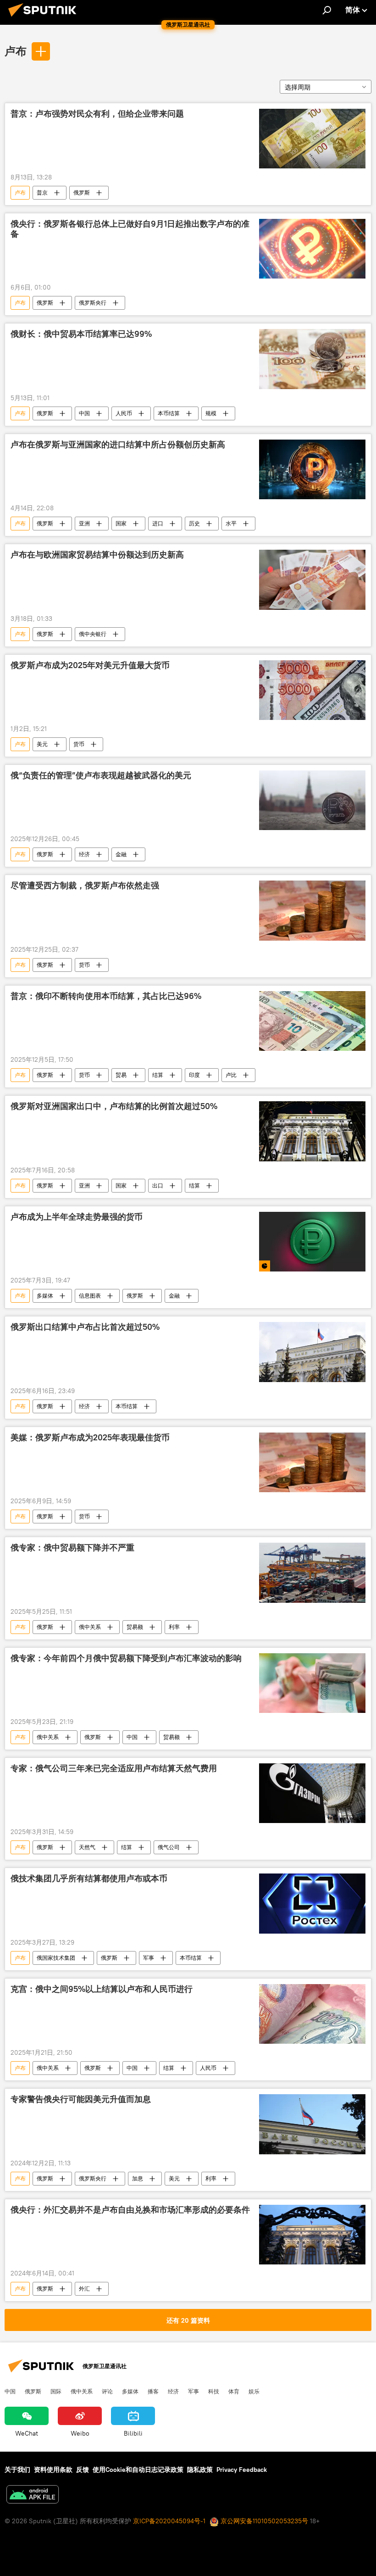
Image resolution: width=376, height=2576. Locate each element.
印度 (194, 1075)
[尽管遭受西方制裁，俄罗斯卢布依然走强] (312, 910)
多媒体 (45, 1296)
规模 (211, 413)
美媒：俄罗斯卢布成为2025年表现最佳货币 (90, 1438)
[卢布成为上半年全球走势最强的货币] (312, 1242)
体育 (234, 2391)
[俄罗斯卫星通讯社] (45, 18)
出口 (158, 1185)
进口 (158, 523)
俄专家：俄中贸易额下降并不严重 (72, 1548)
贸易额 (135, 1627)
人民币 (124, 413)
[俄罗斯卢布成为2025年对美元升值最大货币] (312, 690)
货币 (79, 744)
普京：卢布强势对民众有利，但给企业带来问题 (97, 114)
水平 (231, 523)
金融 (121, 854)
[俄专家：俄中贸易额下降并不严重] (312, 1572)
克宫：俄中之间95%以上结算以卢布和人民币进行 (102, 1989)
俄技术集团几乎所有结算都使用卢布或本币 (89, 1879)
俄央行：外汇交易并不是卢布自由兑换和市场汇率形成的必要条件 (130, 2210)
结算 (158, 1075)
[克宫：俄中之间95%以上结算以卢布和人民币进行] (312, 2014)
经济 (84, 854)
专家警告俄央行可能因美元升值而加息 (81, 2099)
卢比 (231, 1075)
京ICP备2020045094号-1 (169, 2521)
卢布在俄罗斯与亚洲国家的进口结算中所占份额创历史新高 (118, 445)
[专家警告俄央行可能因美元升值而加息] (312, 2124)
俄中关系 (90, 1627)
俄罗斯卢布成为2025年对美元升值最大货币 (90, 665)
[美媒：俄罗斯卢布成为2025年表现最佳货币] (312, 1462)
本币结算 (169, 413)
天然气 (87, 1847)
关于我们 (17, 2470)
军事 (149, 1958)
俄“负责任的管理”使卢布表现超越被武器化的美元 (101, 775)
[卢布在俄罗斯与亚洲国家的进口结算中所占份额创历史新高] (312, 469)
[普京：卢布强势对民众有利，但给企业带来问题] (312, 139)
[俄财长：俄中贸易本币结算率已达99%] (312, 359)
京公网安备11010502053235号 (263, 2521)
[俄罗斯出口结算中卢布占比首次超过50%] (312, 1352)
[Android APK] (33, 2495)
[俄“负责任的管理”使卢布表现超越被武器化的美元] (312, 800)
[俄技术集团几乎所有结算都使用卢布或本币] (312, 1903)
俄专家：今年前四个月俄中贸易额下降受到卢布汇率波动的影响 (126, 1658)
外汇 (84, 2289)
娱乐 (254, 2391)
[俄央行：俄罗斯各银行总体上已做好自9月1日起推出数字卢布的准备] (312, 249)
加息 (138, 2178)
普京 (42, 192)
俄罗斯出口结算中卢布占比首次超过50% (85, 1327)
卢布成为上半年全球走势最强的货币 (77, 1217)
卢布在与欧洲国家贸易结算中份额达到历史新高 (97, 555)
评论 (107, 2391)
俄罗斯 (82, 192)
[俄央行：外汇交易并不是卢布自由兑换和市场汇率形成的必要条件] (312, 2235)
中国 (84, 413)
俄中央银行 (93, 634)
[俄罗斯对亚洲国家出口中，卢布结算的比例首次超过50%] (312, 1131)
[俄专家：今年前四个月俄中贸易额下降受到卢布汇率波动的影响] (312, 1683)
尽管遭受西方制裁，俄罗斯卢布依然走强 (85, 886)
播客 (153, 2391)
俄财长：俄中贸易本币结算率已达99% (81, 334)
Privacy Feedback (242, 2470)
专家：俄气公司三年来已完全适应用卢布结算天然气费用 (114, 1768)
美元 (42, 744)
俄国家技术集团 (56, 1958)
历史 (194, 523)
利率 (174, 1627)
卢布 (16, 51)
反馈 (83, 2470)
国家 (121, 523)
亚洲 (84, 523)
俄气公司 (169, 1847)
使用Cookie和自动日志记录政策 (138, 2470)
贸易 (121, 1075)
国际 (56, 2391)
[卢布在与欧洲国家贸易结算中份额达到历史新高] (312, 580)
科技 (214, 2391)
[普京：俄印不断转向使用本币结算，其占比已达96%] (312, 1021)
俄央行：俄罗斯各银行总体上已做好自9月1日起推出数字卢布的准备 (130, 229)
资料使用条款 (53, 2470)
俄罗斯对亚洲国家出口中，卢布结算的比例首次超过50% (114, 1106)
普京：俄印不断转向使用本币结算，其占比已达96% (106, 996)
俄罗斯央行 (93, 303)
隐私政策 (200, 2470)
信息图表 (90, 1296)
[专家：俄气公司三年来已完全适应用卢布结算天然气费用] (312, 1793)
